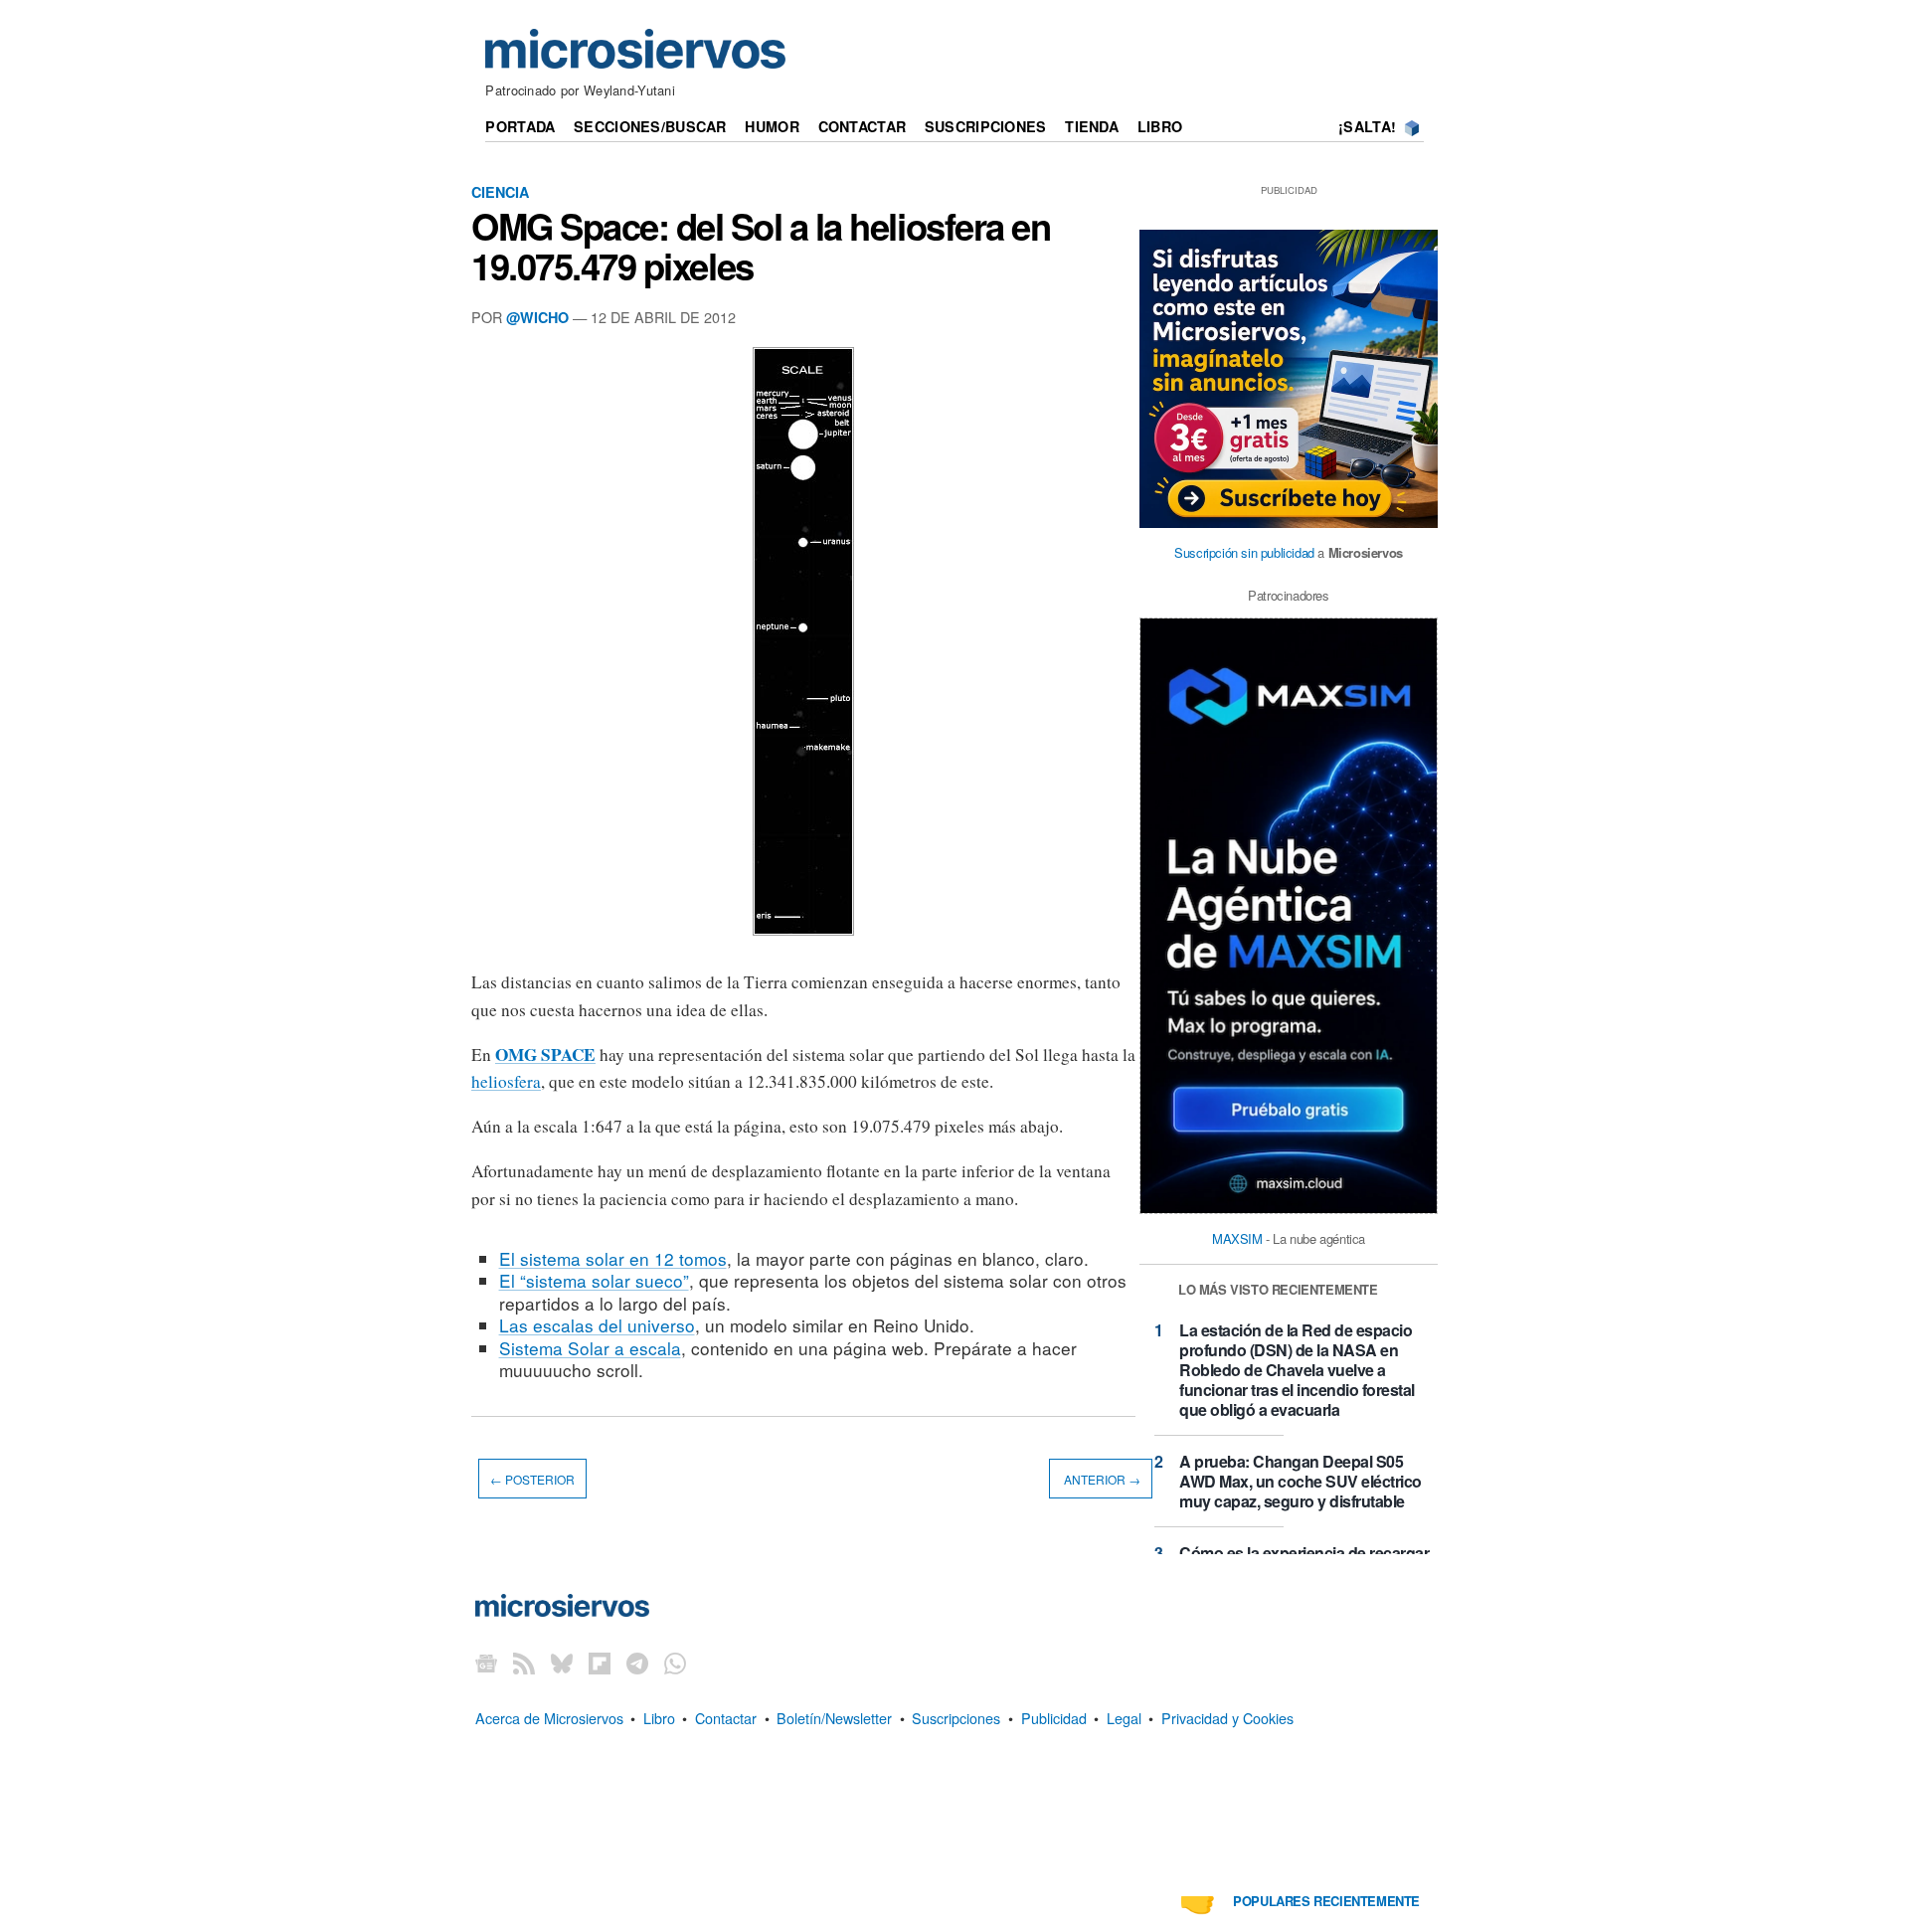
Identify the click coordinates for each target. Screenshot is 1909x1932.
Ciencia (500, 192)
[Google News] (486, 1663)
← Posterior (532, 1479)
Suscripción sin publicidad (1244, 552)
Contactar (863, 126)
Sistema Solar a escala (590, 1348)
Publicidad (1054, 1718)
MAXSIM (1237, 1238)
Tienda (1092, 126)
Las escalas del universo (597, 1325)
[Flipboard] (600, 1663)
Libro (1160, 126)
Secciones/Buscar (650, 126)
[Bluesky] (562, 1663)
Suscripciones (986, 126)
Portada (520, 126)
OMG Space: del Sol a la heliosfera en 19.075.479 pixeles (761, 246)
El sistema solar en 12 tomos (613, 1258)
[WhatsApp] (675, 1663)
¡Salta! (1367, 126)
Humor (772, 126)
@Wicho (537, 317)
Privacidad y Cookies (1227, 1718)
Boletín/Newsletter (834, 1718)
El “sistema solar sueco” (594, 1280)
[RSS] (524, 1663)
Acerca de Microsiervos (549, 1718)
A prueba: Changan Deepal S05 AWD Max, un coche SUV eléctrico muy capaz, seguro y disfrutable (1301, 1481)
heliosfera (506, 1081)
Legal (1124, 1718)
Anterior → (1101, 1479)
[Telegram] (637, 1663)
